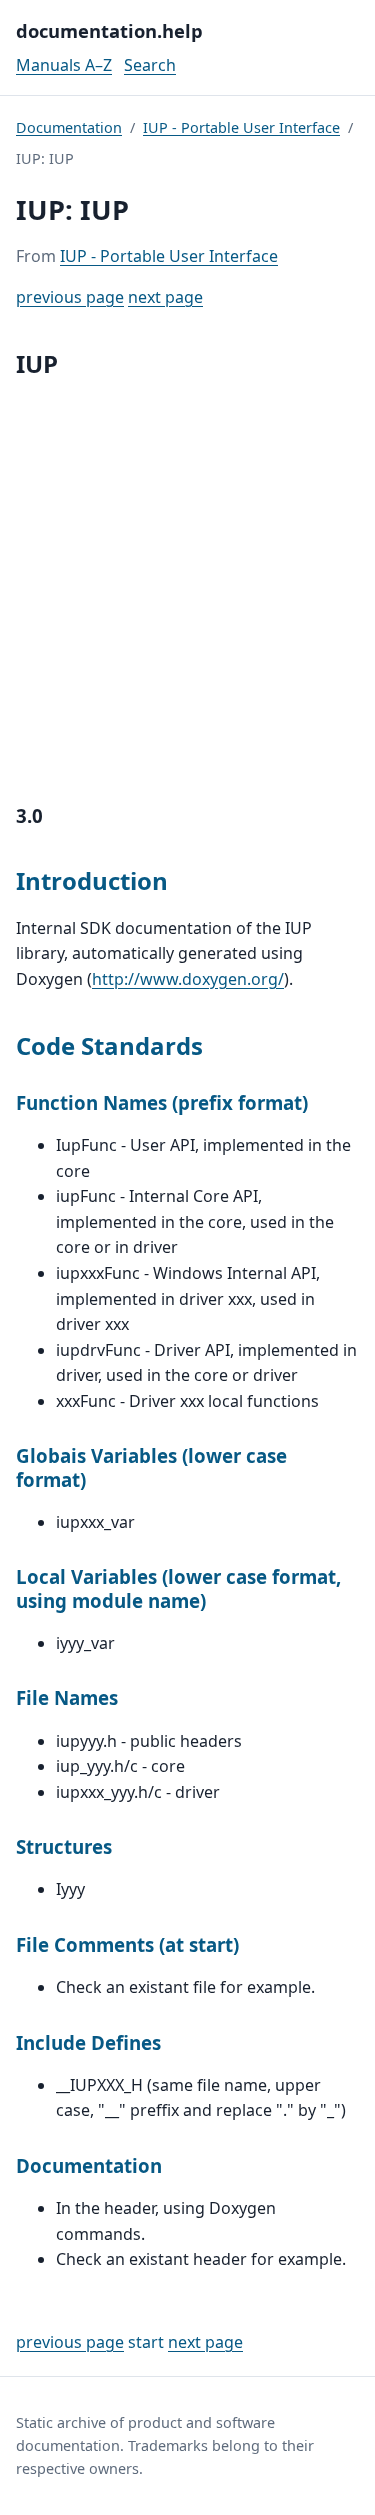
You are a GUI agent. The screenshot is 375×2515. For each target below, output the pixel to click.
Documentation (69, 127)
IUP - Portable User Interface (241, 127)
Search (150, 65)
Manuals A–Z (64, 65)
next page (165, 297)
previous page (70, 297)
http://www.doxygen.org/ (188, 979)
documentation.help (109, 30)
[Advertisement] (187, 586)
